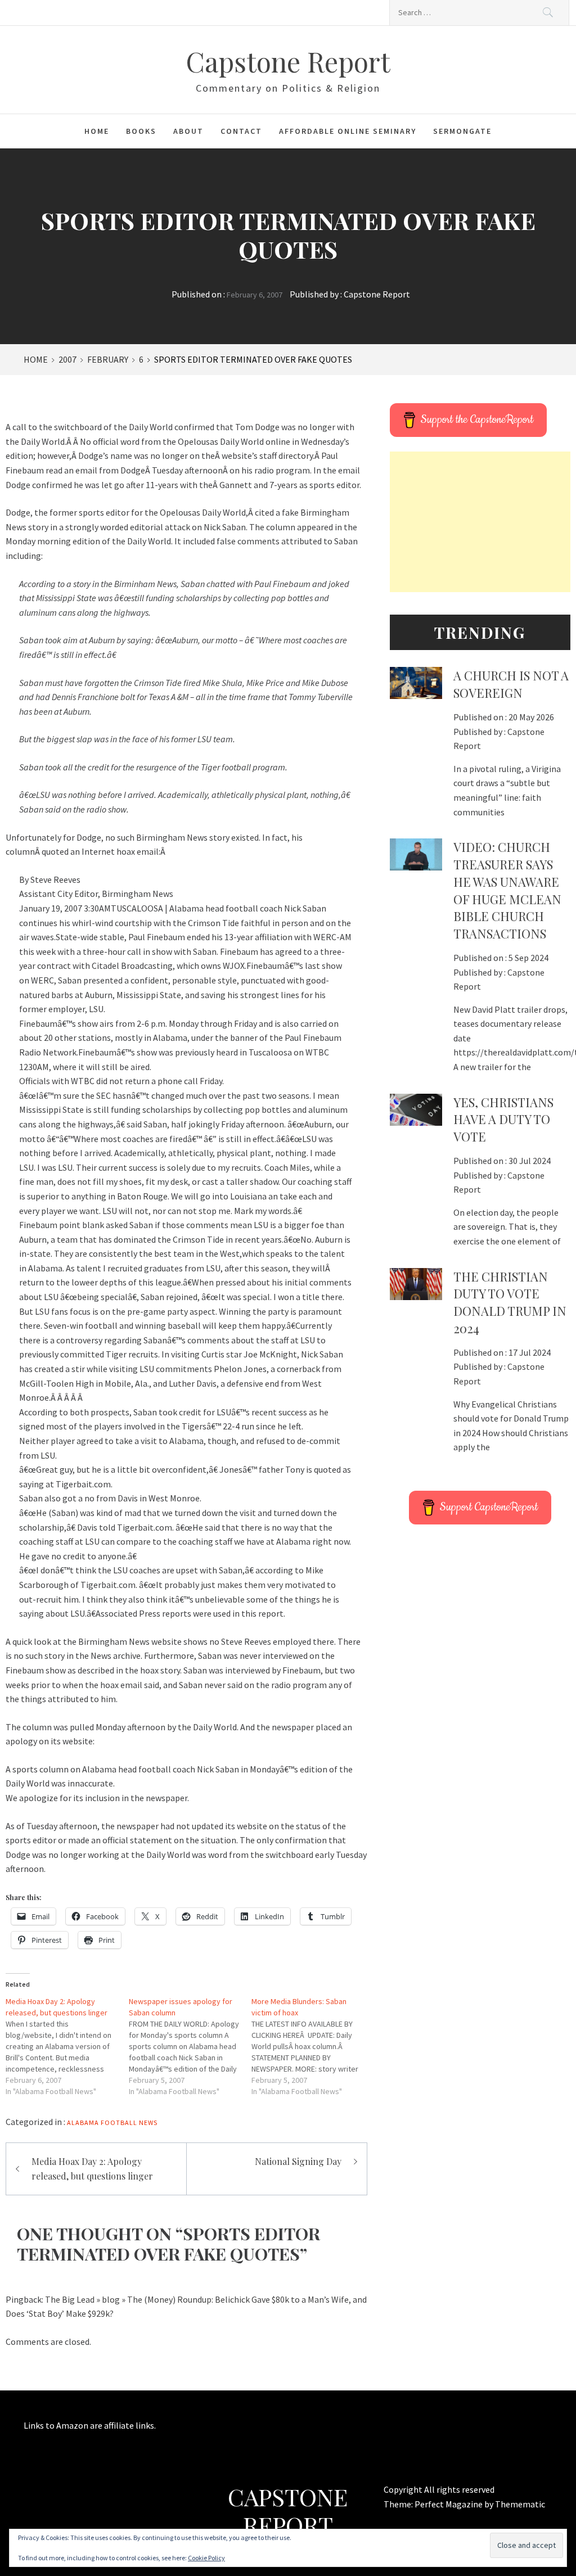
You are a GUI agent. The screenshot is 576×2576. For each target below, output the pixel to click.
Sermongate (462, 131)
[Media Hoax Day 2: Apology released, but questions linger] (67, 2046)
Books (141, 131)
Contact (241, 131)
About (188, 131)
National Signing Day (298, 2161)
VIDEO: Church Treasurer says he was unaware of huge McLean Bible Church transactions (507, 890)
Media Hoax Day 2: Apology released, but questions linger (92, 2169)
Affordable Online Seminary (348, 131)
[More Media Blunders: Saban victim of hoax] (313, 2046)
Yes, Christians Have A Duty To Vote (503, 1120)
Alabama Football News (112, 2122)
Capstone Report (288, 61)
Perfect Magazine (449, 2504)
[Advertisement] (480, 522)
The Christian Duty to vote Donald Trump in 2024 (510, 1302)
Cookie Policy (206, 2558)
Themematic (520, 2504)
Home (97, 131)
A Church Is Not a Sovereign (511, 684)
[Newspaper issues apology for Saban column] (190, 2046)
